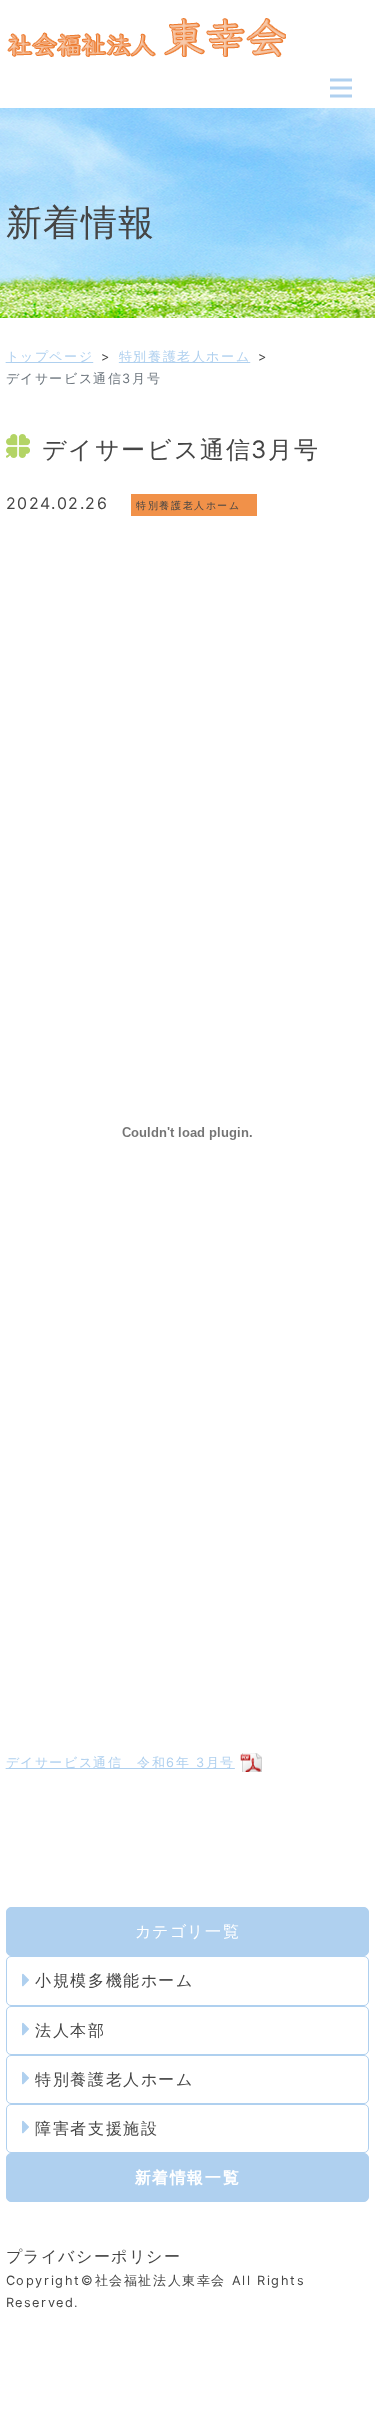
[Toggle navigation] (341, 88)
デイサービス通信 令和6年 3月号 (120, 1762)
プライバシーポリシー (94, 2256)
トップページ (50, 356)
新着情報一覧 (188, 2177)
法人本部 (70, 2030)
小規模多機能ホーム (114, 1980)
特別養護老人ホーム (184, 356)
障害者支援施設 (96, 2128)
